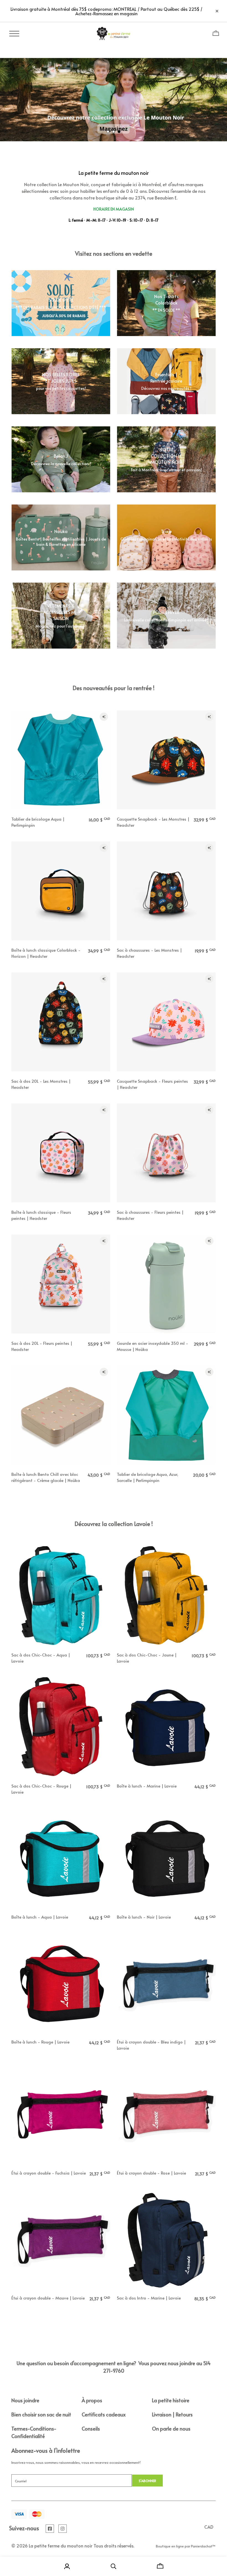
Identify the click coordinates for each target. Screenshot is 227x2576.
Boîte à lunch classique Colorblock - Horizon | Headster (46, 953)
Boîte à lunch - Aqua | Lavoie (40, 1917)
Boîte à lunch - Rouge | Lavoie (40, 2042)
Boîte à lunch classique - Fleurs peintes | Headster (41, 1215)
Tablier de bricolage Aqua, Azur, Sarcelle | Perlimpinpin (148, 1477)
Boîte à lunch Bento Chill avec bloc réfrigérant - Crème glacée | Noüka (46, 1477)
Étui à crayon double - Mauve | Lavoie (48, 2298)
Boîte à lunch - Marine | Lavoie (147, 1786)
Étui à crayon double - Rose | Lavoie (151, 2173)
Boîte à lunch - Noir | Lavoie (144, 1917)
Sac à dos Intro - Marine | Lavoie (149, 2298)
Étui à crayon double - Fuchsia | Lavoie (49, 2173)
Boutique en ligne (170, 2546)
